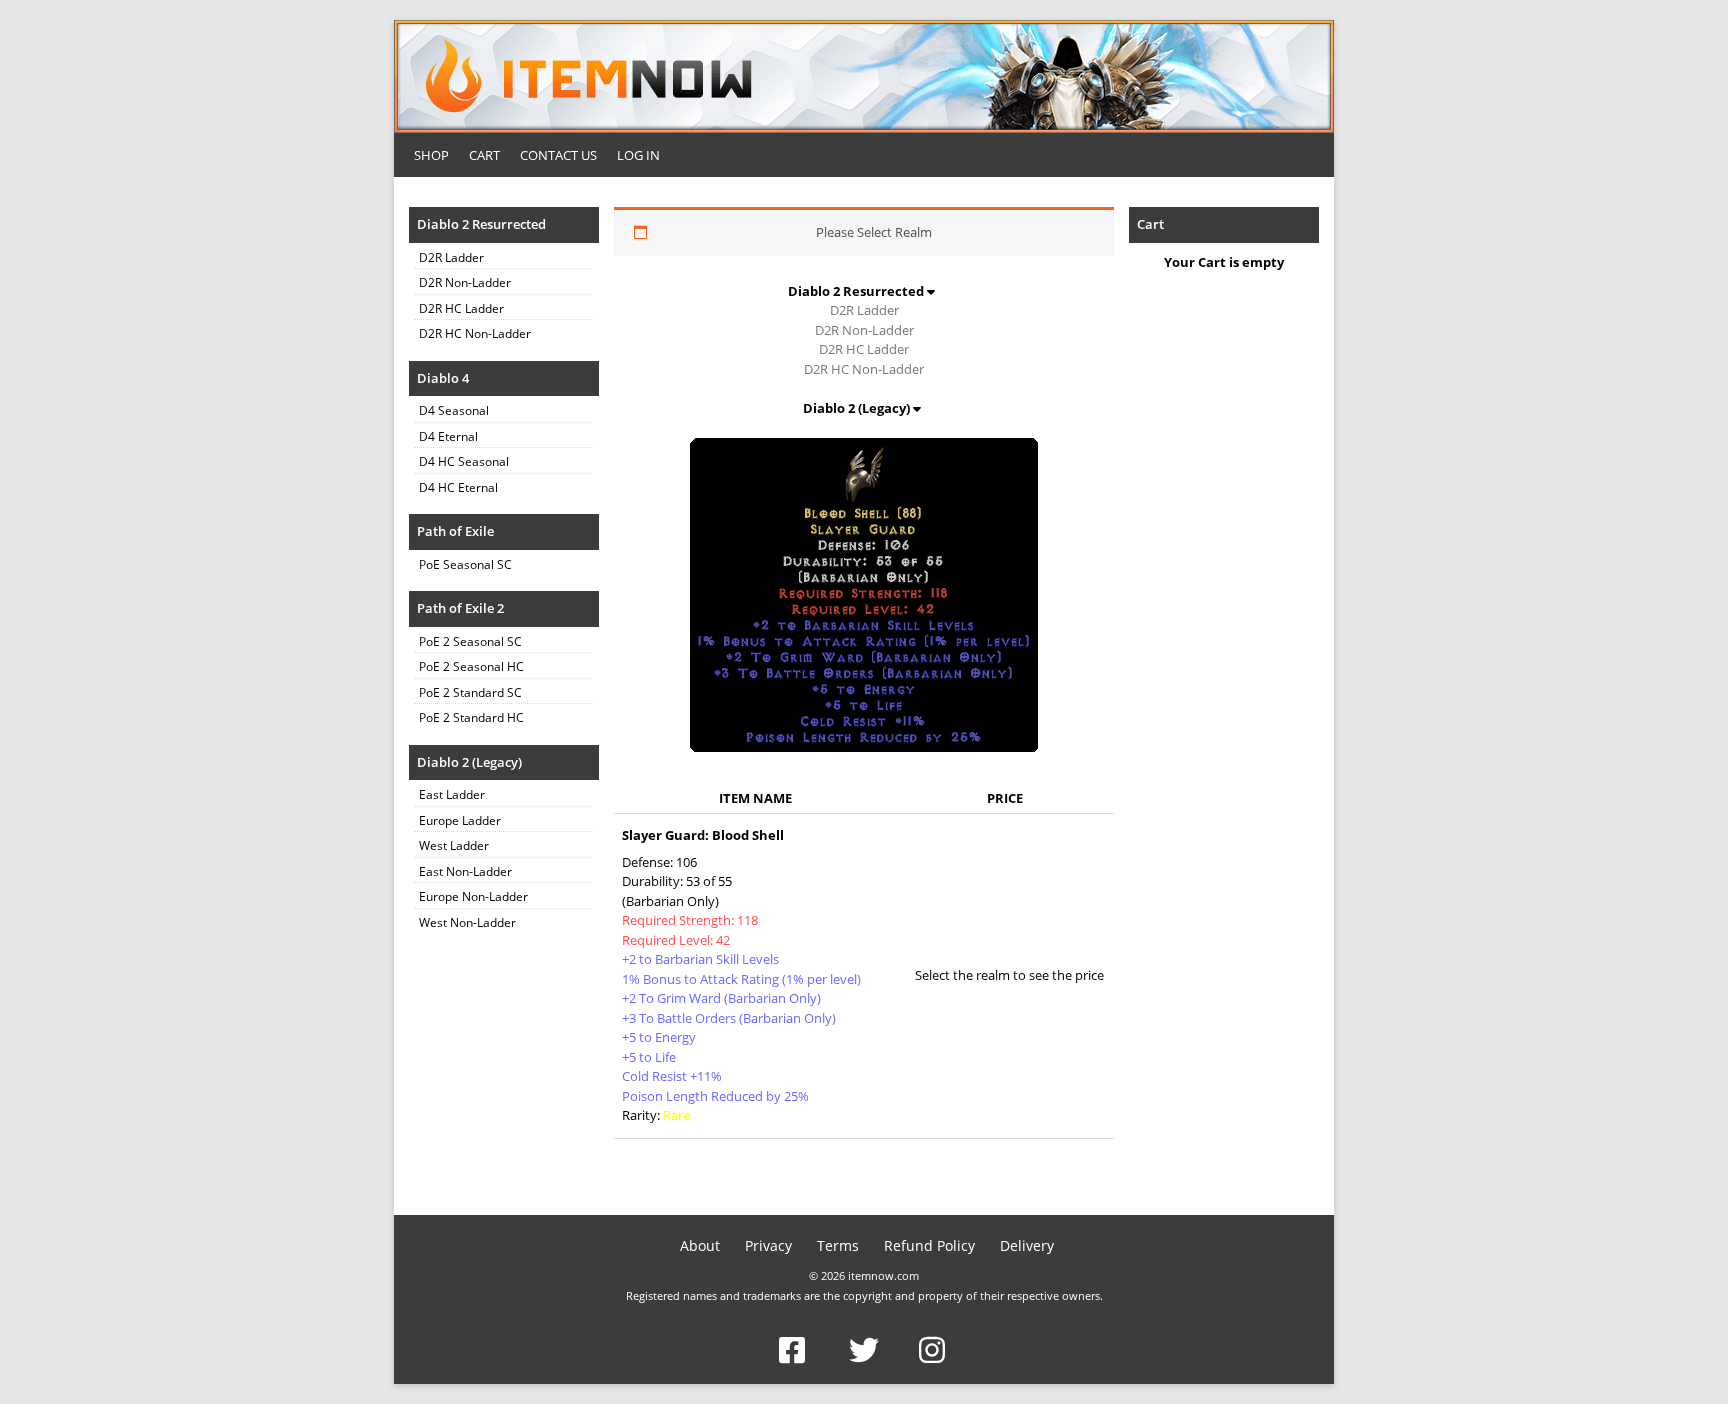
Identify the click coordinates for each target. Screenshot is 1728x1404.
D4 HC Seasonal (464, 461)
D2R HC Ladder (461, 308)
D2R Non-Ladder (465, 282)
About (700, 1245)
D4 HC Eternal (458, 487)
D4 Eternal (448, 436)
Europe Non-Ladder (473, 896)
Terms (838, 1245)
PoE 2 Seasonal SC (470, 641)
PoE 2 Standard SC (470, 692)
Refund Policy (929, 1245)
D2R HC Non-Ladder (475, 333)
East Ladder (452, 794)
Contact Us (558, 155)
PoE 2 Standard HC (471, 717)
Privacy (768, 1245)
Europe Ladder (460, 820)
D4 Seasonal (454, 410)
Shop (431, 155)
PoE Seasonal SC (465, 564)
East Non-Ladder (465, 871)
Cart (484, 155)
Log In (638, 155)
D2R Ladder (451, 257)
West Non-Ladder (467, 922)
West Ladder (454, 845)
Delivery (1027, 1245)
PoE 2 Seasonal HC (471, 666)
